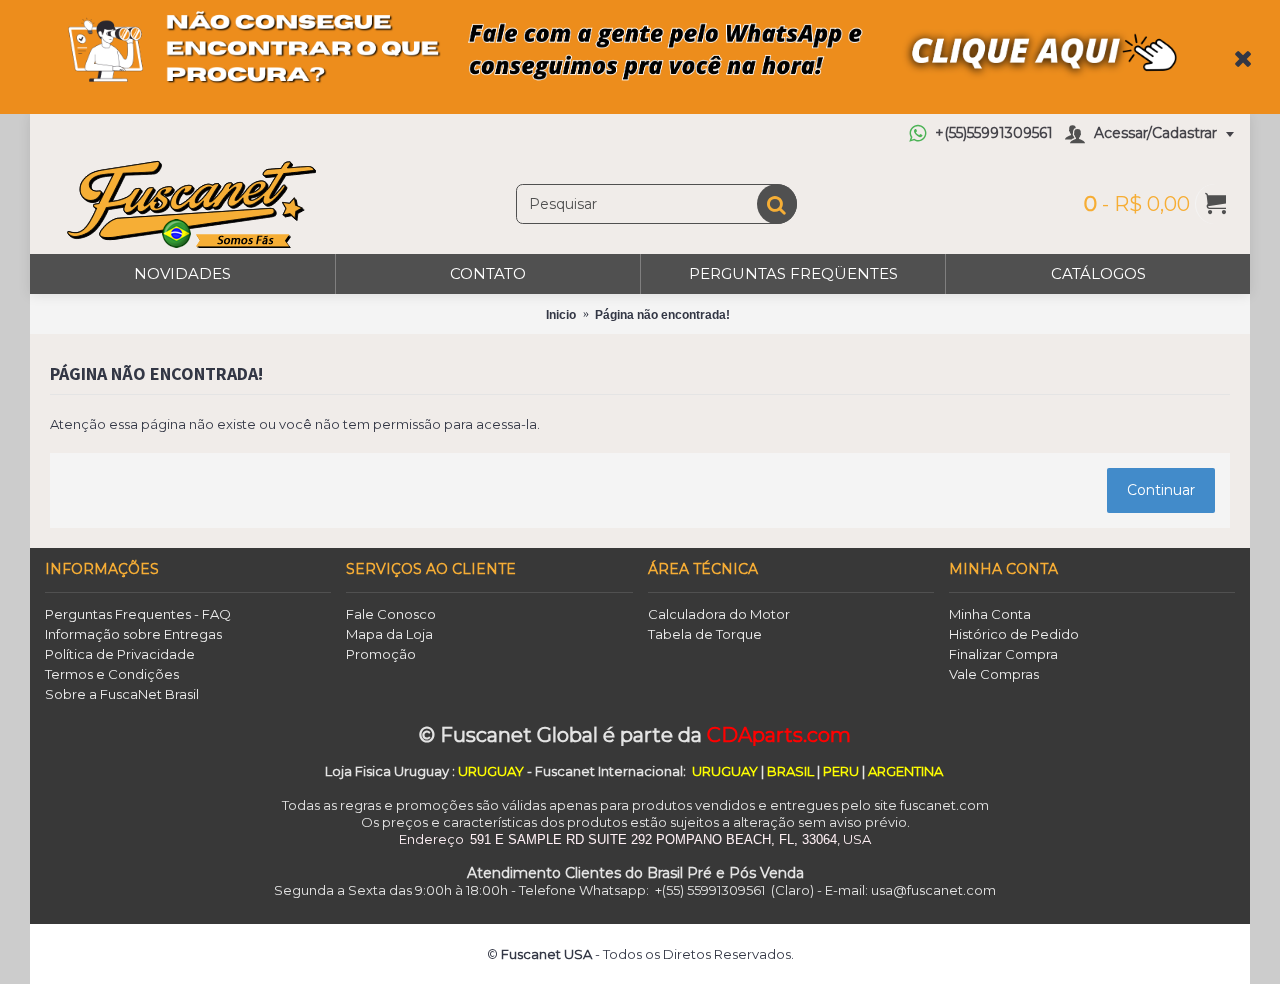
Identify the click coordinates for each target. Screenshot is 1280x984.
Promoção (381, 654)
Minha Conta (990, 614)
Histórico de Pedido (1014, 634)
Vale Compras (994, 674)
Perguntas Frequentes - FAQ (138, 614)
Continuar (1161, 490)
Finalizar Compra (1003, 654)
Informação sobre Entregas (133, 634)
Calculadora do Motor (719, 614)
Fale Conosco (391, 614)
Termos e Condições (112, 674)
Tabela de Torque (705, 634)
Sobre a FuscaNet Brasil (122, 694)
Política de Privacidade (120, 654)
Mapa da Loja (389, 634)
